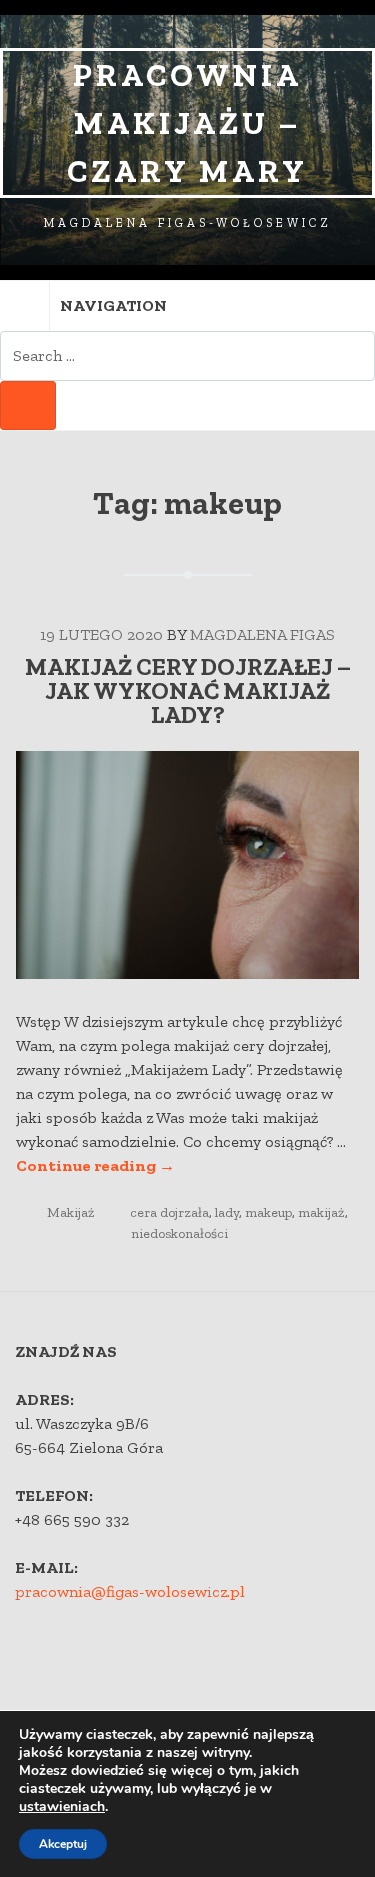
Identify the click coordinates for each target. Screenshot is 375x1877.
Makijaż (71, 1212)
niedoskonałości (179, 1233)
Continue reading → (95, 1165)
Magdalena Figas (262, 634)
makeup (268, 1212)
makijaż (321, 1212)
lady (227, 1212)
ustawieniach (62, 1807)
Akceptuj (63, 1844)
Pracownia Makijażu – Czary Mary (187, 123)
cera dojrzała (169, 1212)
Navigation (113, 305)
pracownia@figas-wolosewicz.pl (130, 1591)
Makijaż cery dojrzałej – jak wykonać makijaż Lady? (188, 690)
